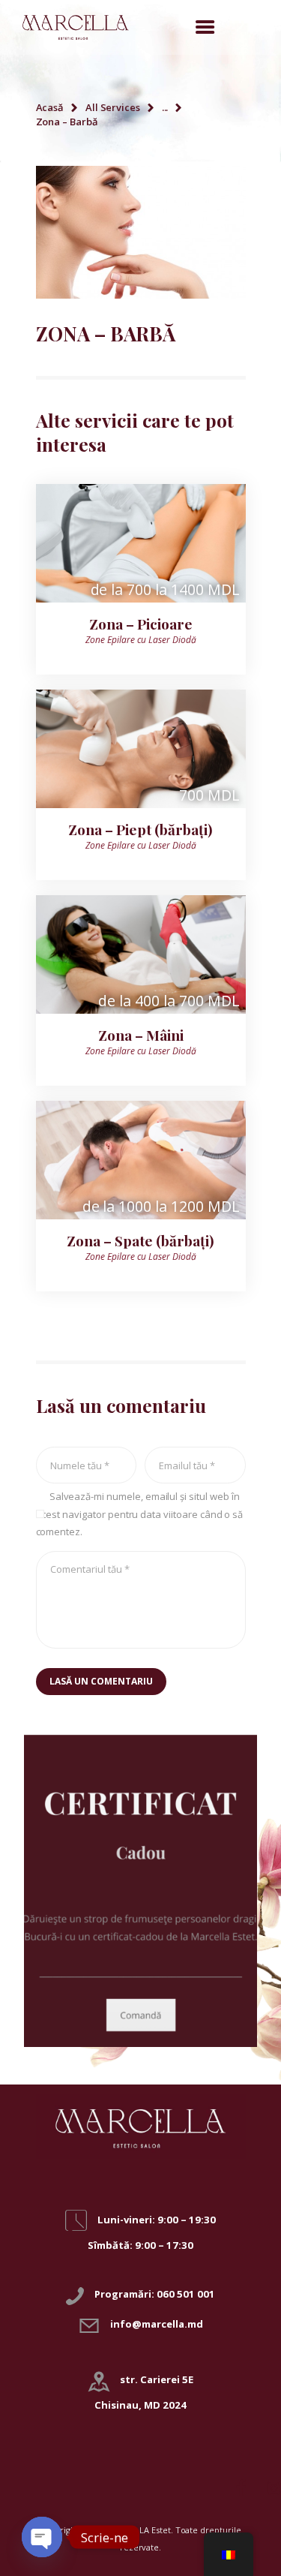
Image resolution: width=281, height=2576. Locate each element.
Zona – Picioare (141, 624)
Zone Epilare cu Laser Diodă (141, 640)
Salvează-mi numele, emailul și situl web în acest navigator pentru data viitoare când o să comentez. (140, 1514)
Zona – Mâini (141, 1035)
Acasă (50, 107)
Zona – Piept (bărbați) (140, 829)
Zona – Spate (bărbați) (140, 1240)
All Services (113, 107)
